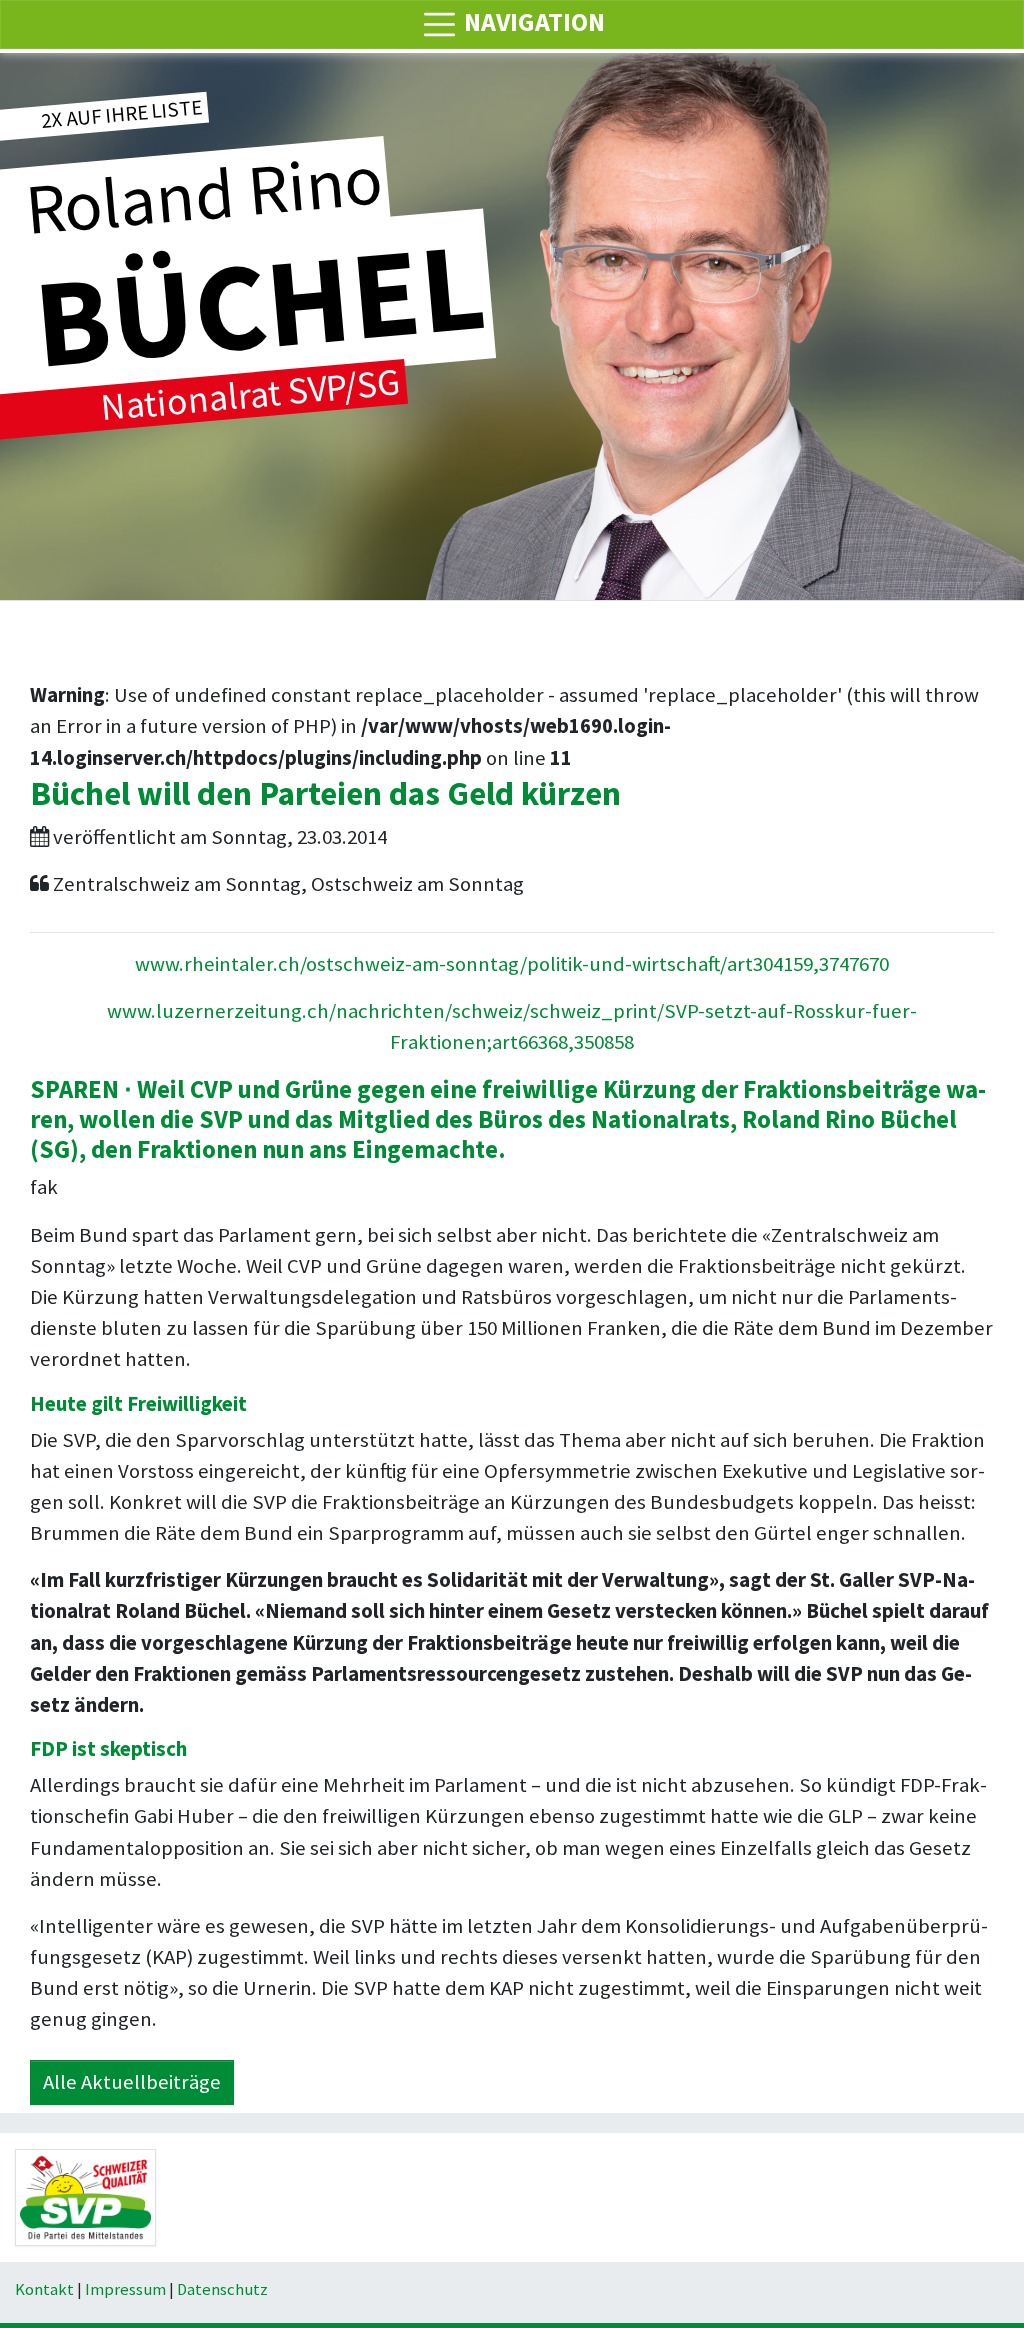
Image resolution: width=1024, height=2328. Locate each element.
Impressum (125, 2289)
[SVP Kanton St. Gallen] (85, 2195)
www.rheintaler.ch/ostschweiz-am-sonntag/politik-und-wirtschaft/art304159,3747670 (512, 964)
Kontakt (44, 2289)
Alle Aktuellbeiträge (132, 2082)
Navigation (532, 21)
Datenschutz (222, 2289)
